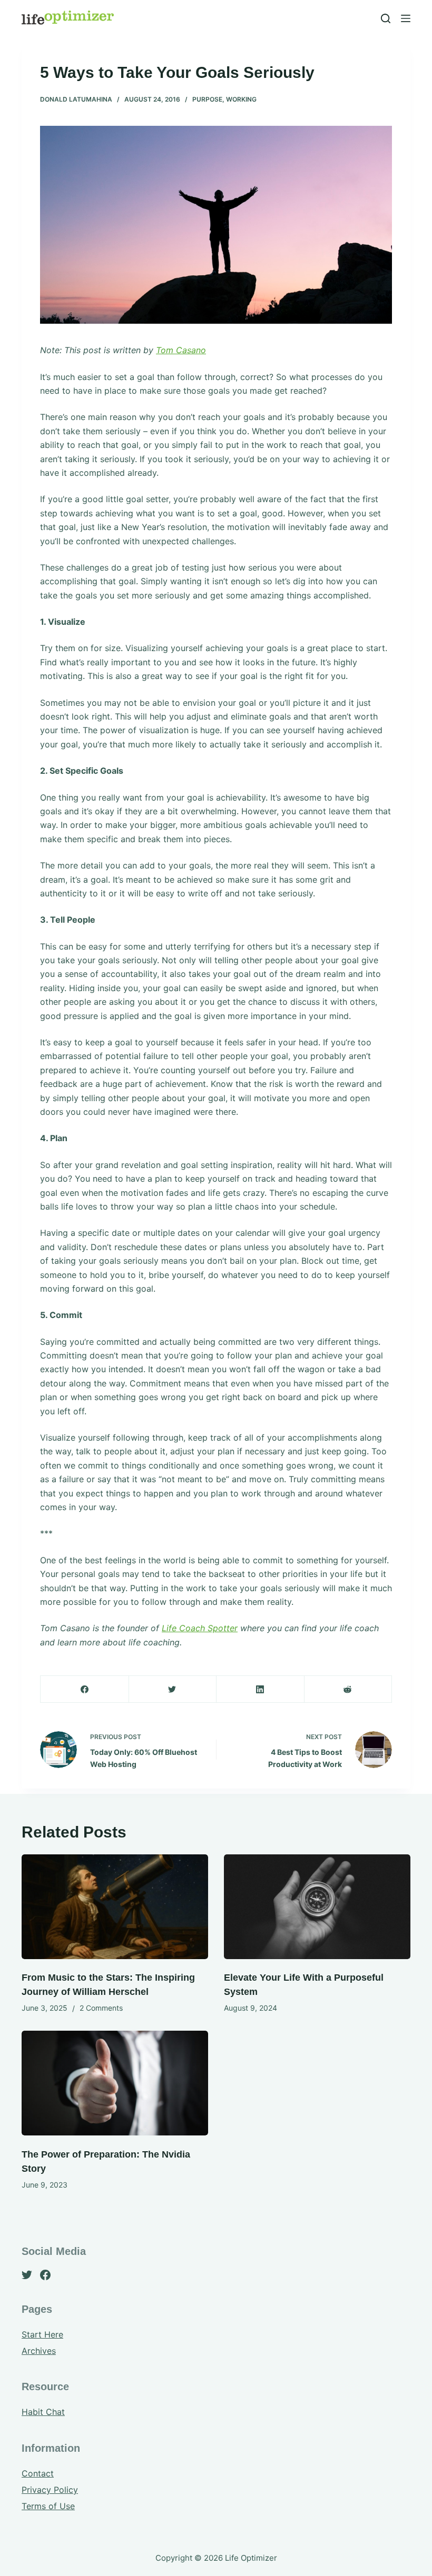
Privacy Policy (50, 2490)
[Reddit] (348, 1689)
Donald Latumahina (76, 99)
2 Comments (101, 2008)
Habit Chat (43, 2412)
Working (241, 99)
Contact (38, 2473)
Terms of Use (48, 2506)
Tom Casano (181, 350)
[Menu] (406, 18)
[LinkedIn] (260, 1689)
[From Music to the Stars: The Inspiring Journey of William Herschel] (115, 1907)
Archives (39, 2351)
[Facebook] (85, 1689)
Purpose (207, 99)
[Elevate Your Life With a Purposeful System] (317, 1907)
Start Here (42, 2334)
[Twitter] (173, 1689)
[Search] (386, 18)
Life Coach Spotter (200, 1628)
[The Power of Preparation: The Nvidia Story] (115, 2083)
